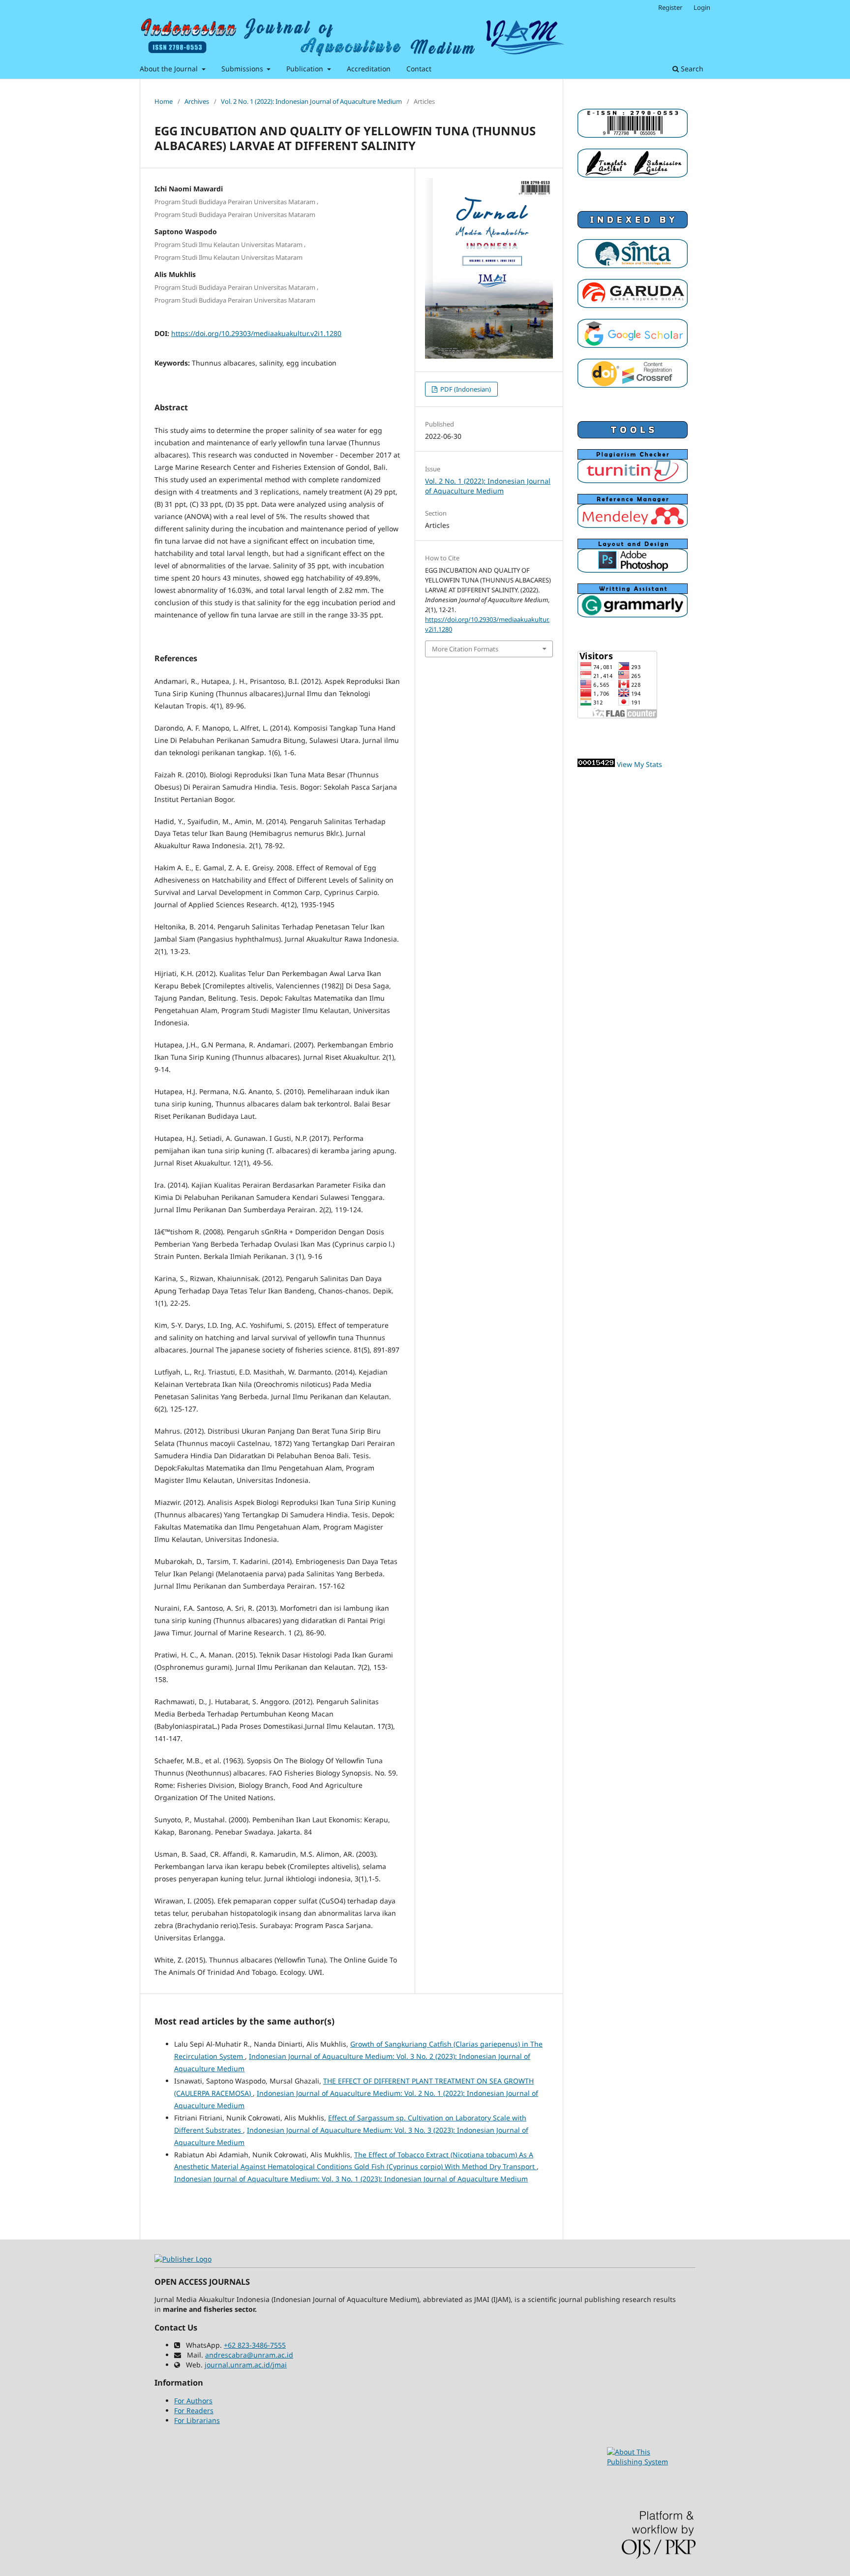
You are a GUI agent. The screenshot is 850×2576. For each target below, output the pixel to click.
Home (164, 101)
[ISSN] (633, 135)
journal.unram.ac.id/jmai (246, 2365)
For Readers (194, 2410)
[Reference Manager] (633, 525)
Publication (306, 69)
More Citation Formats (465, 649)
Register (670, 7)
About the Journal (170, 69)
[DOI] (633, 385)
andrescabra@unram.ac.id (249, 2355)
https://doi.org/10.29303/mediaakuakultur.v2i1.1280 (256, 333)
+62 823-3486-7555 (255, 2345)
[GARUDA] (633, 305)
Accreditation (369, 69)
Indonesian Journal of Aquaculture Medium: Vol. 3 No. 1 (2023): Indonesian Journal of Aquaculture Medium (351, 2179)
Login (702, 7)
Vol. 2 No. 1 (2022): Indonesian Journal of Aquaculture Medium (311, 101)
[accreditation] (633, 265)
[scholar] (633, 345)
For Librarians (197, 2420)
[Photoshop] (633, 570)
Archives (197, 101)
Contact (419, 69)
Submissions (243, 69)
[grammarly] (633, 615)
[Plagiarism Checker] (633, 480)
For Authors (193, 2401)
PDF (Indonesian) (465, 389)
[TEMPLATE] (633, 175)
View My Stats (639, 764)
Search (691, 69)
